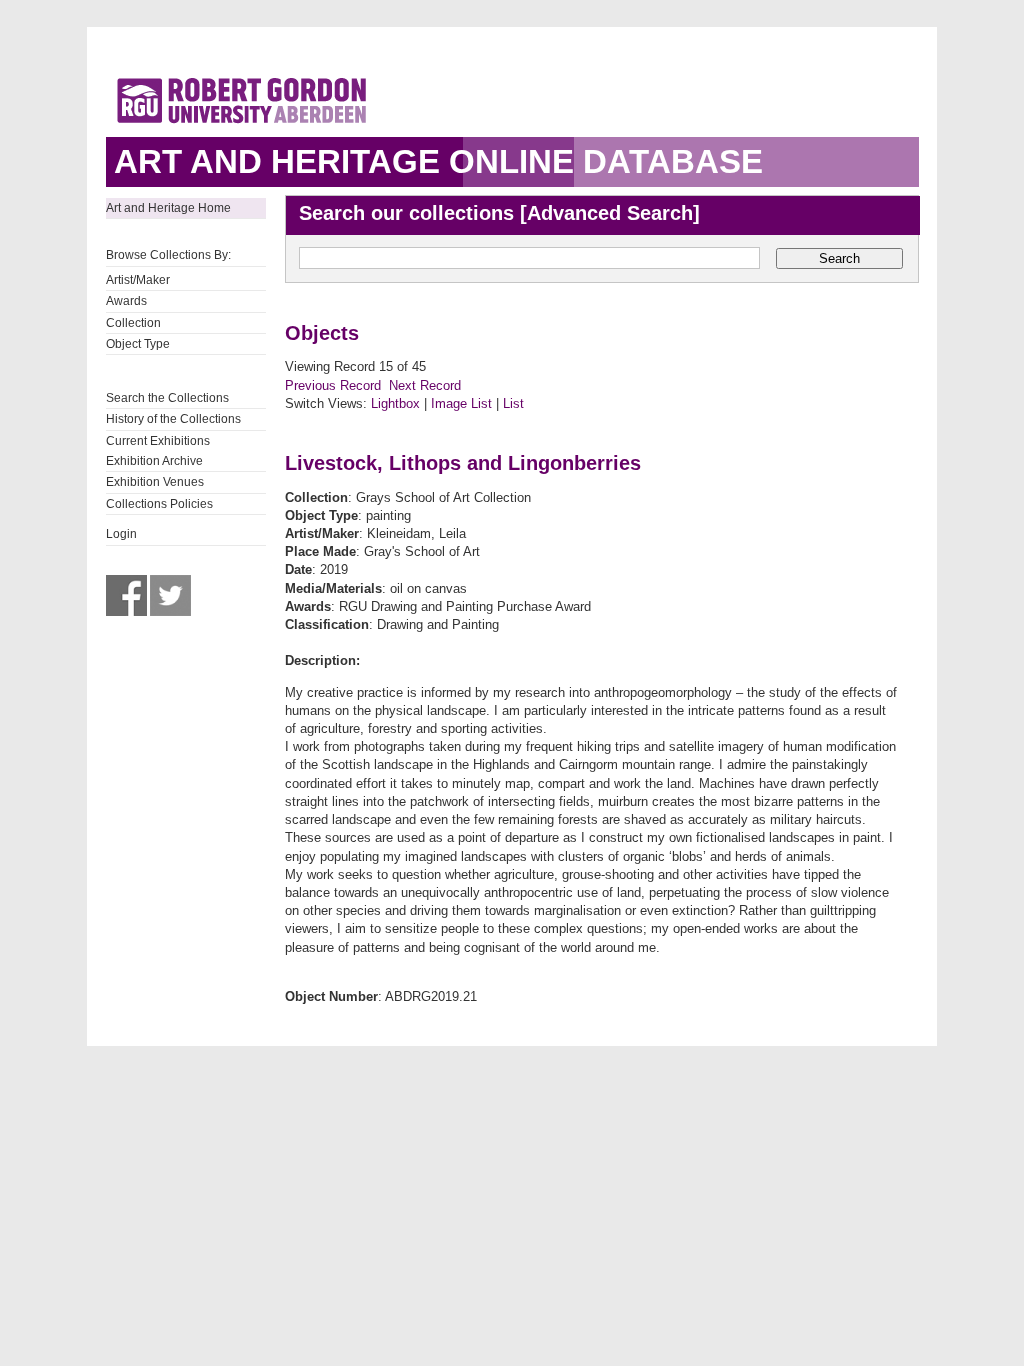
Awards (126, 301)
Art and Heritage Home (168, 208)
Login (121, 534)
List (513, 403)
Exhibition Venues (155, 482)
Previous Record (333, 385)
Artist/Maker (138, 280)
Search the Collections (167, 398)
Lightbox (395, 403)
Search (839, 258)
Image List (461, 403)
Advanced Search (610, 213)
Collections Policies (159, 504)
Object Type (138, 344)
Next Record (425, 385)
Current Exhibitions (158, 441)
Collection (133, 323)
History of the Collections (173, 419)
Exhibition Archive (154, 461)
